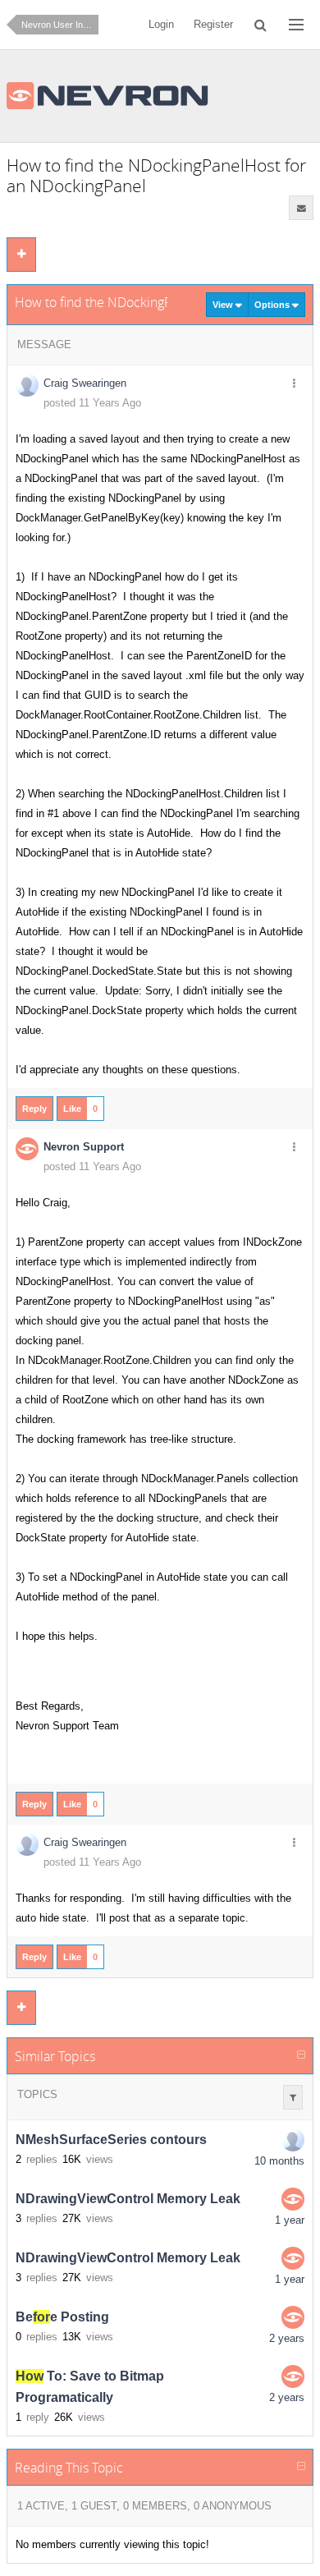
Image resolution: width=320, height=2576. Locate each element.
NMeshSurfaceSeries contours (111, 2140)
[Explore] (296, 25)
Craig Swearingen (85, 383)
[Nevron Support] (293, 2199)
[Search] (261, 25)
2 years (287, 2338)
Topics (37, 2094)
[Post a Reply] (21, 255)
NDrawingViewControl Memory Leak (128, 2199)
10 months (279, 2161)
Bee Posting (62, 2317)
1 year (290, 2220)
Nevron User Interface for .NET (60, 25)
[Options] (294, 384)
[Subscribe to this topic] (301, 208)
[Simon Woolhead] (293, 2140)
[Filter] (293, 2097)
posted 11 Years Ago (92, 403)
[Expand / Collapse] (301, 2055)
